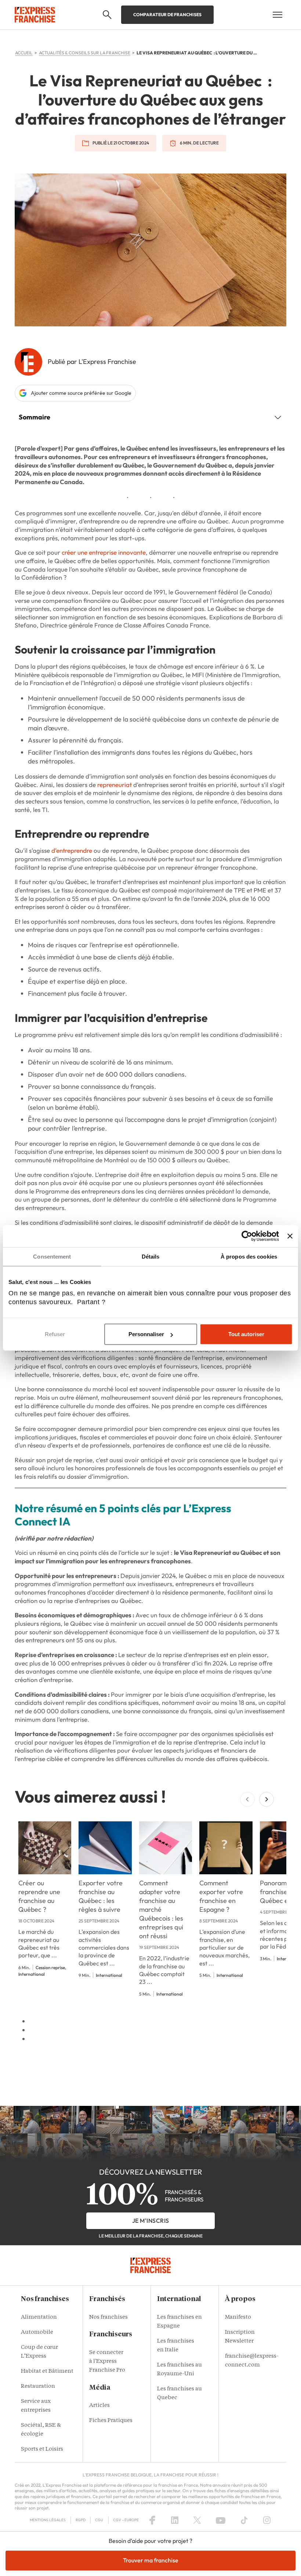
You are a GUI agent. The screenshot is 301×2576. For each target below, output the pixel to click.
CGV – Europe (126, 2520)
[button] (107, 15)
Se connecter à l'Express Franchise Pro (107, 2362)
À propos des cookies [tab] (249, 1257)
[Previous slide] (247, 1799)
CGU (99, 2520)
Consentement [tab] (52, 1257)
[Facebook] (152, 2520)
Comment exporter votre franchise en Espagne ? (221, 1896)
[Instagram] (267, 2520)
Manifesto (238, 2317)
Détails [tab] (151, 1257)
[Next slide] (266, 1799)
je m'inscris (151, 2221)
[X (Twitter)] (197, 2520)
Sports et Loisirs (42, 2449)
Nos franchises (108, 2317)
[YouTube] (221, 2520)
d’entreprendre (72, 850)
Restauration (38, 2387)
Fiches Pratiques (111, 2421)
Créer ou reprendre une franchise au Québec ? (39, 1896)
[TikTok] (244, 2520)
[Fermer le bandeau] (290, 1236)
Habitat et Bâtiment (47, 2371)
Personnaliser (146, 1334)
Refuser (55, 1334)
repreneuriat (115, 785)
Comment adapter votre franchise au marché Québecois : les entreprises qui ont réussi (161, 1909)
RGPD (81, 2520)
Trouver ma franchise (151, 2560)
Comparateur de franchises (167, 15)
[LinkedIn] (175, 2520)
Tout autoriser (246, 1334)
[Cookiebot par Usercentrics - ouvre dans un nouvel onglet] (247, 1236)
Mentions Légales (48, 2520)
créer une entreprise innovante (104, 552)
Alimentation (39, 2317)
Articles (99, 2406)
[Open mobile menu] (278, 15)
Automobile (37, 2332)
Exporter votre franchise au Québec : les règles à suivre (101, 1896)
